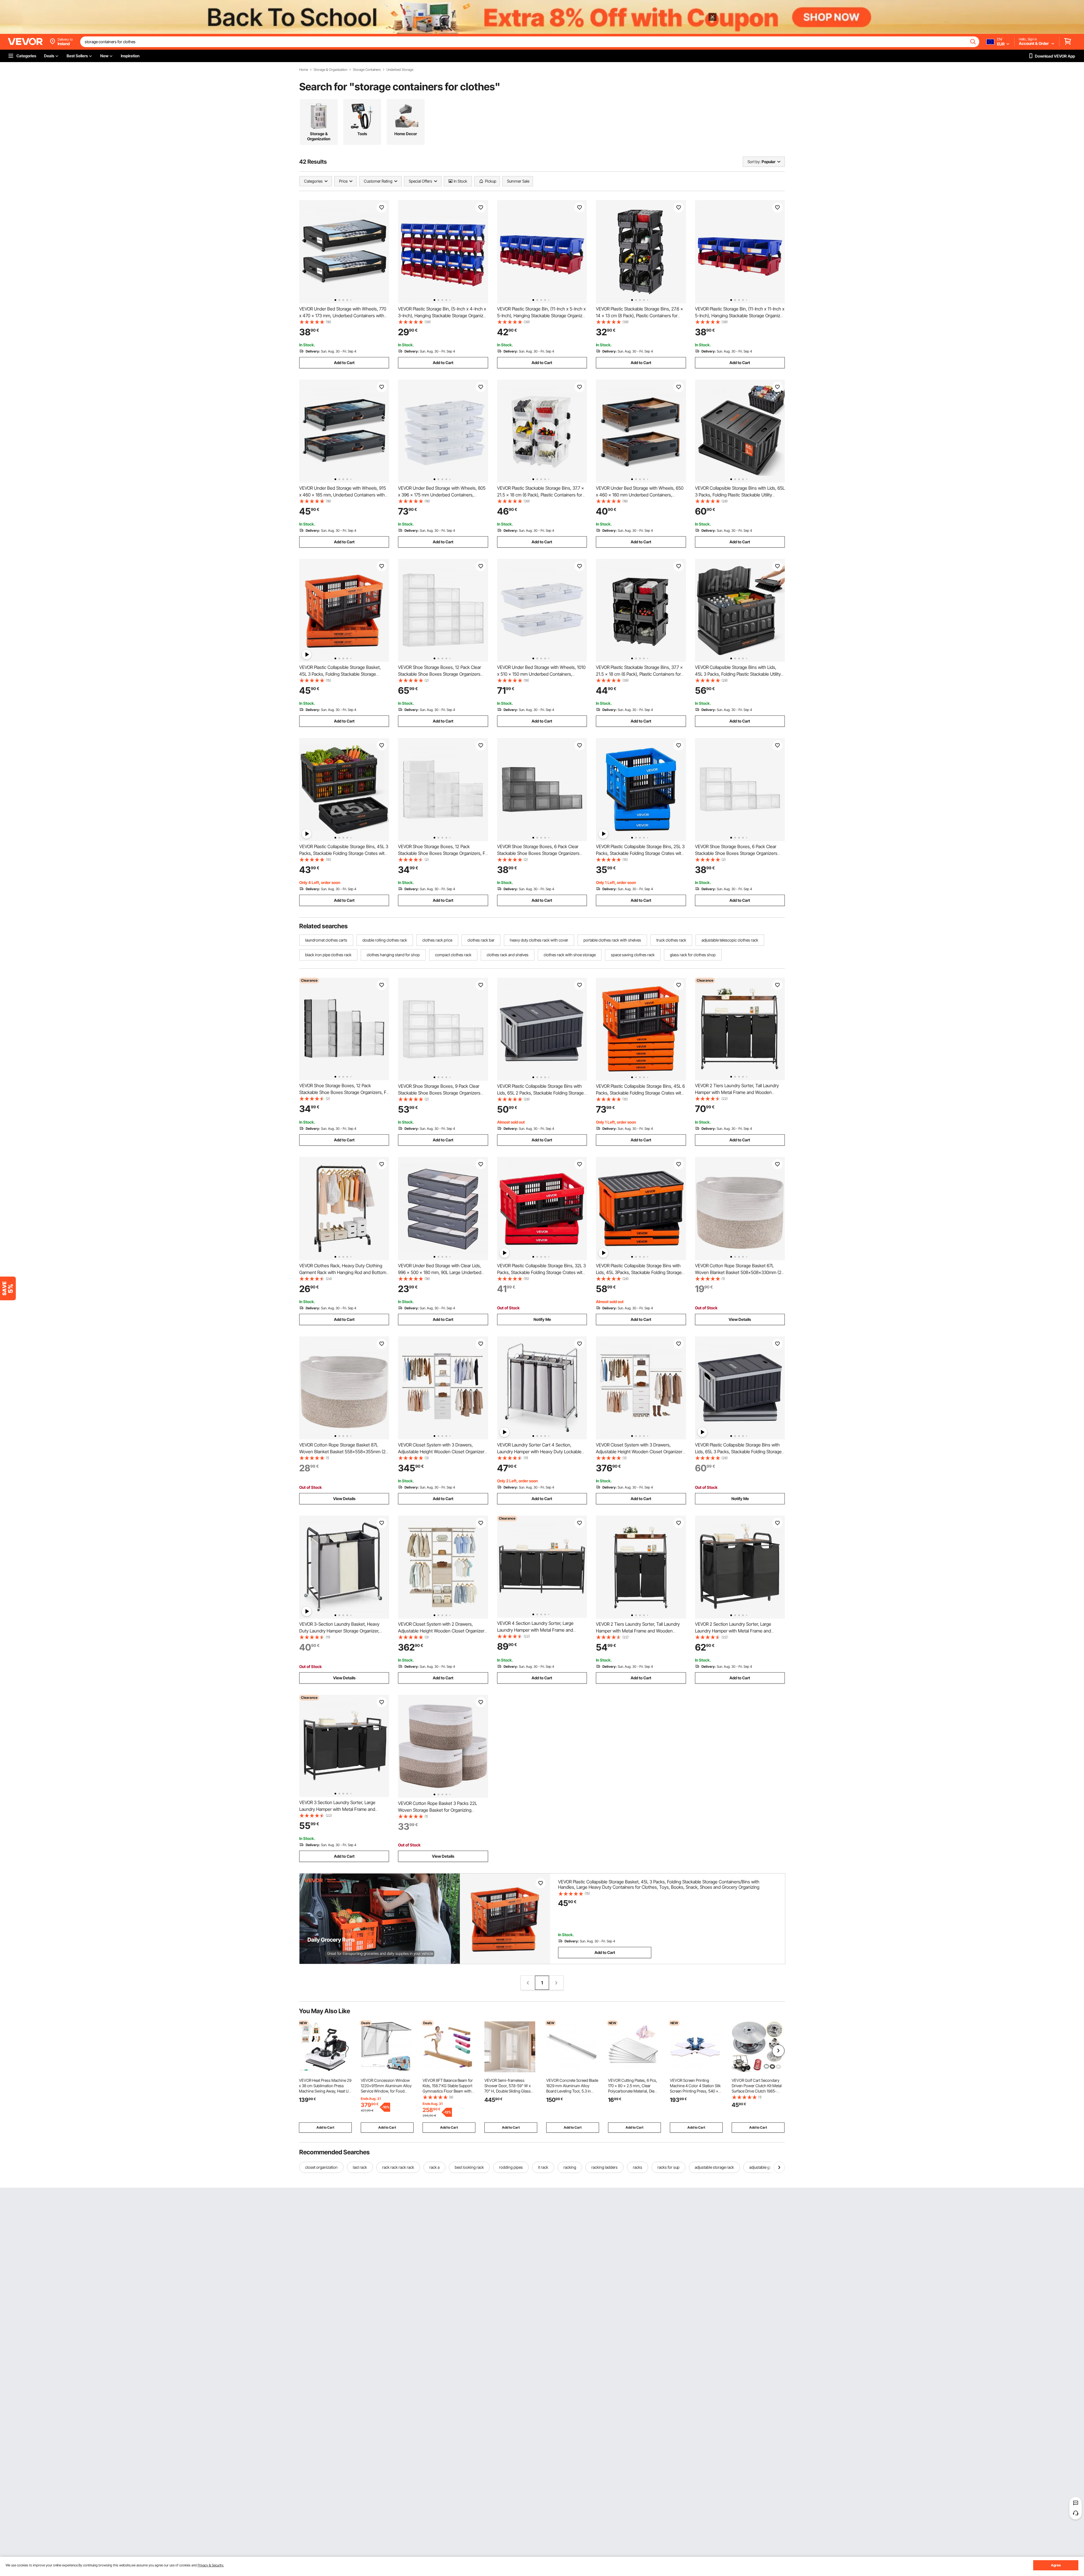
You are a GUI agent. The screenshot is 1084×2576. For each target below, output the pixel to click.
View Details (740, 1319)
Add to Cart (344, 363)
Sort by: (754, 162)
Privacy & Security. (211, 2565)
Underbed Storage (400, 70)
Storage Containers (367, 70)
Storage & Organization (330, 70)
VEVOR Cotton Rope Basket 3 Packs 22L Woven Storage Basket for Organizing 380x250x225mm (438, 1810)
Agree (1056, 2565)
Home (304, 70)
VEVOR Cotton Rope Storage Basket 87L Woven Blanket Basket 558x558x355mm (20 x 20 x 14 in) (344, 1452)
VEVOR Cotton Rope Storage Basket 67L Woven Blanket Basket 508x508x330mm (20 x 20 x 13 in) (739, 1272)
